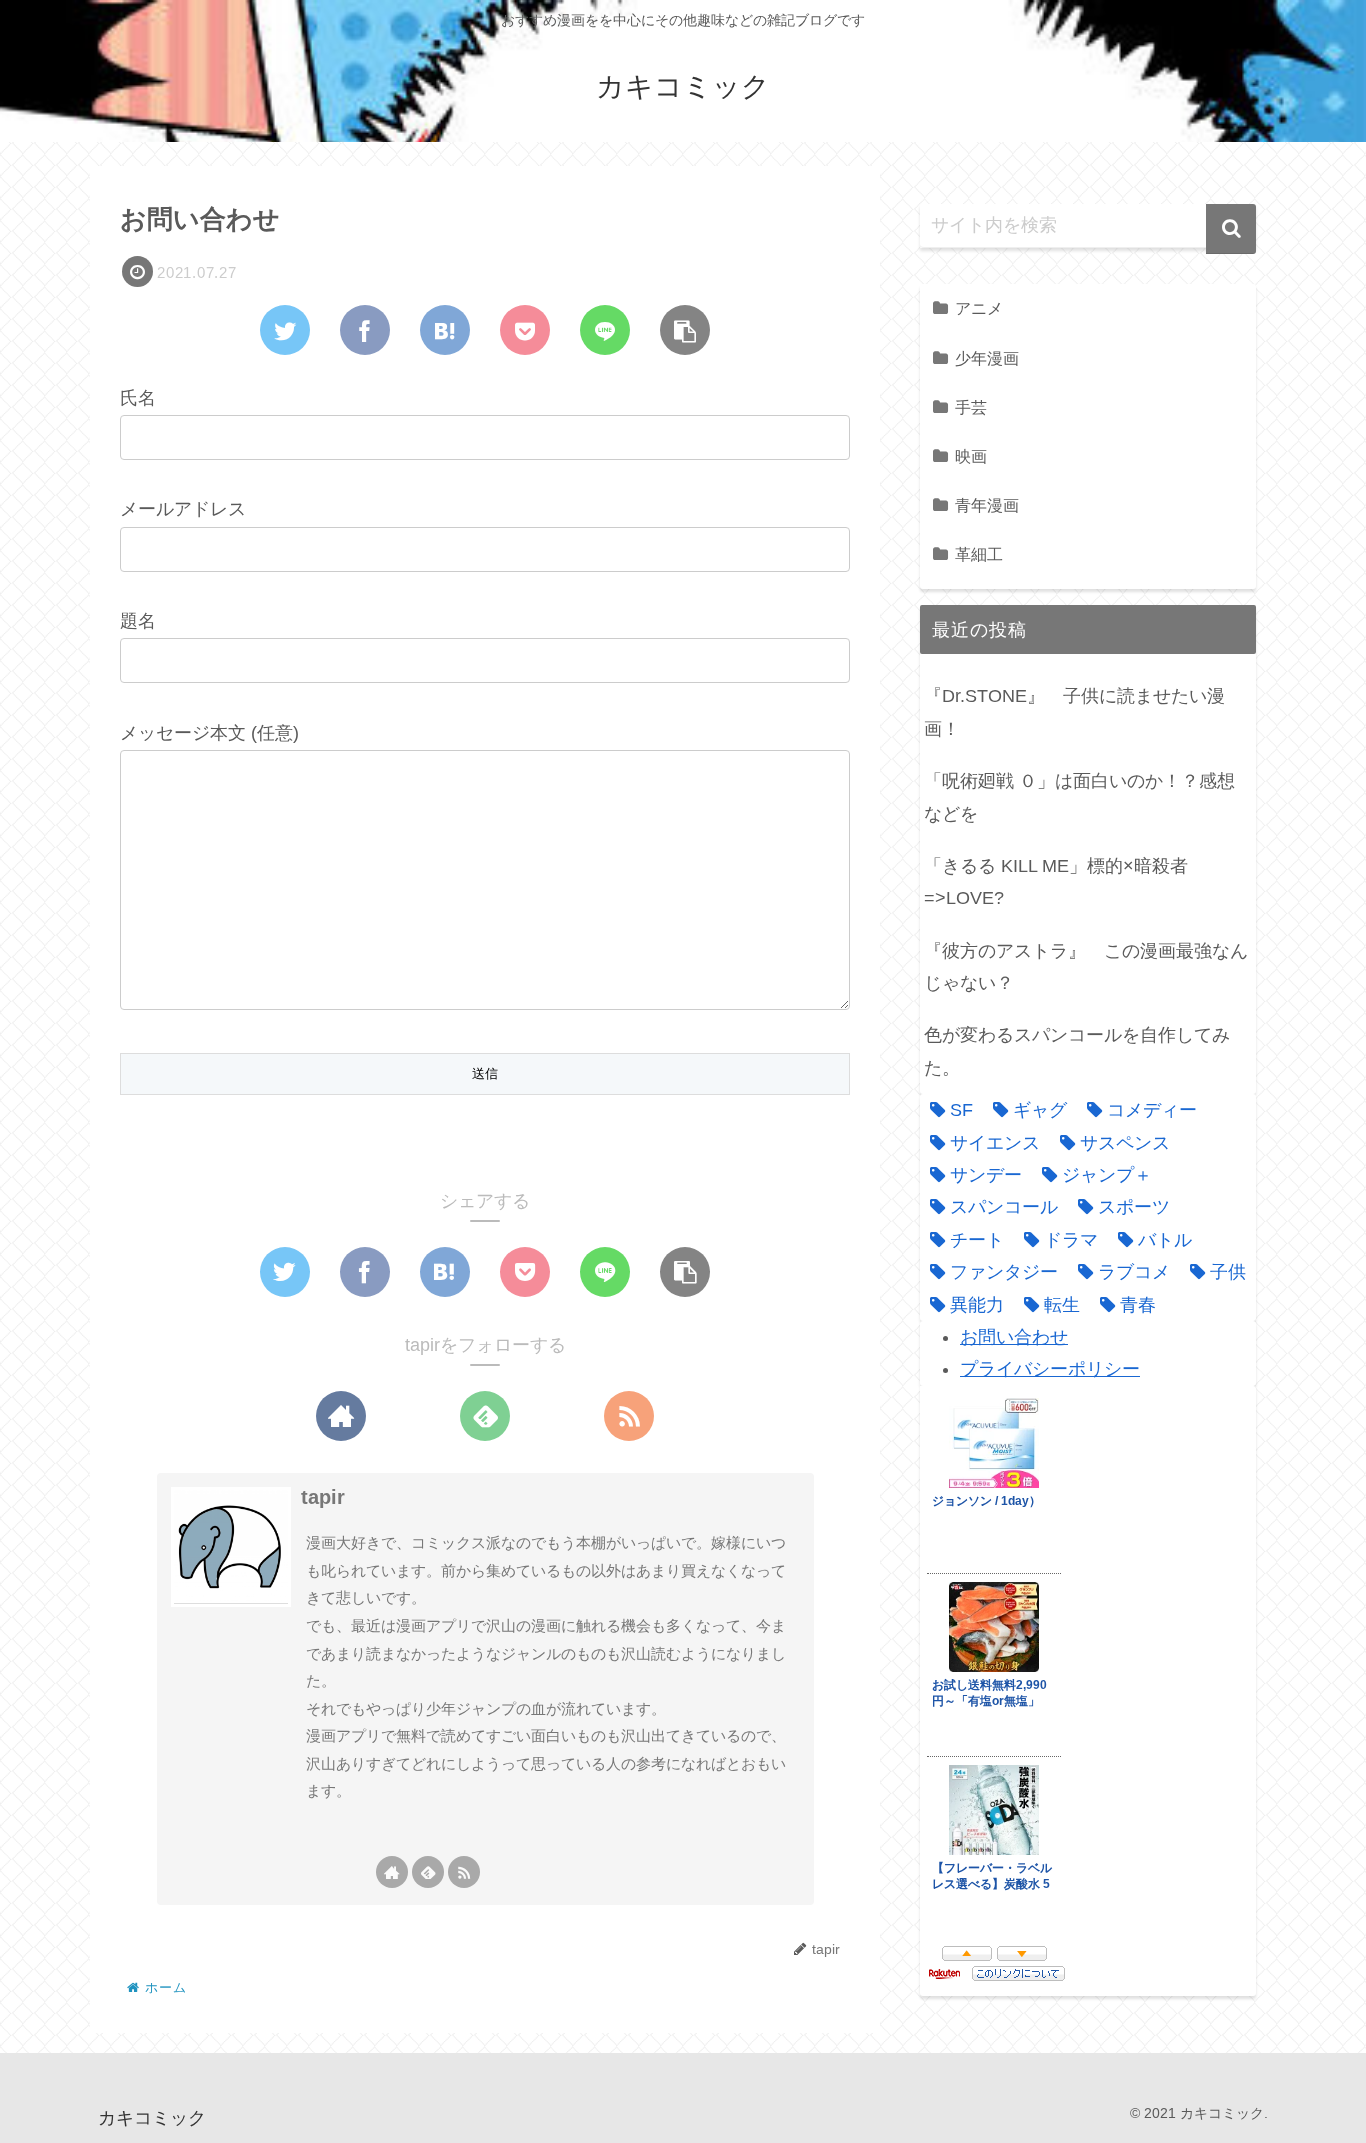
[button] (1231, 229)
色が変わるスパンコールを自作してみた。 (1077, 1051)
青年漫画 (987, 505)
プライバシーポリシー (1050, 1369)
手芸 (971, 407)
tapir (323, 1497)
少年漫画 (987, 358)
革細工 (979, 554)
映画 (971, 456)
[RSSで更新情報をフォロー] (629, 1416)
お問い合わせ (1014, 1337)
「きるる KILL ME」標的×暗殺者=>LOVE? (1056, 882)
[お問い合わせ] (445, 330)
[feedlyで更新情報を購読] (485, 1416)
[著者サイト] (341, 1416)
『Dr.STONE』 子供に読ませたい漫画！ (1074, 712)
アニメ (979, 308)
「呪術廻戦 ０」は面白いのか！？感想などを (1079, 797)
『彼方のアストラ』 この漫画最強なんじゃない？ (1086, 967)
